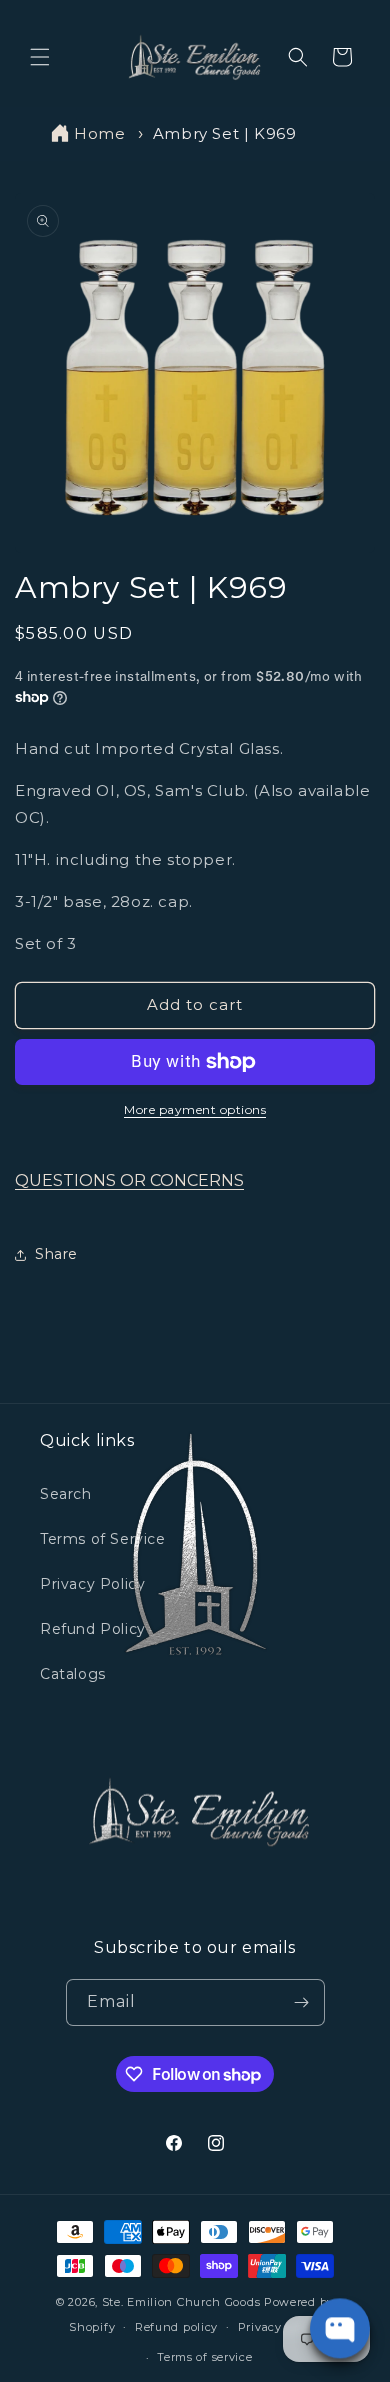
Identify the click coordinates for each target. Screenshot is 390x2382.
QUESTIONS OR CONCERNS (129, 1180)
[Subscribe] (302, 2002)
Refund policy (176, 2327)
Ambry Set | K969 (225, 133)
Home (99, 133)
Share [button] (56, 1254)
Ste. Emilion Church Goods (181, 2302)
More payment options (195, 1109)
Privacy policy (279, 2327)
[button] (40, 57)
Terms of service (204, 2357)
